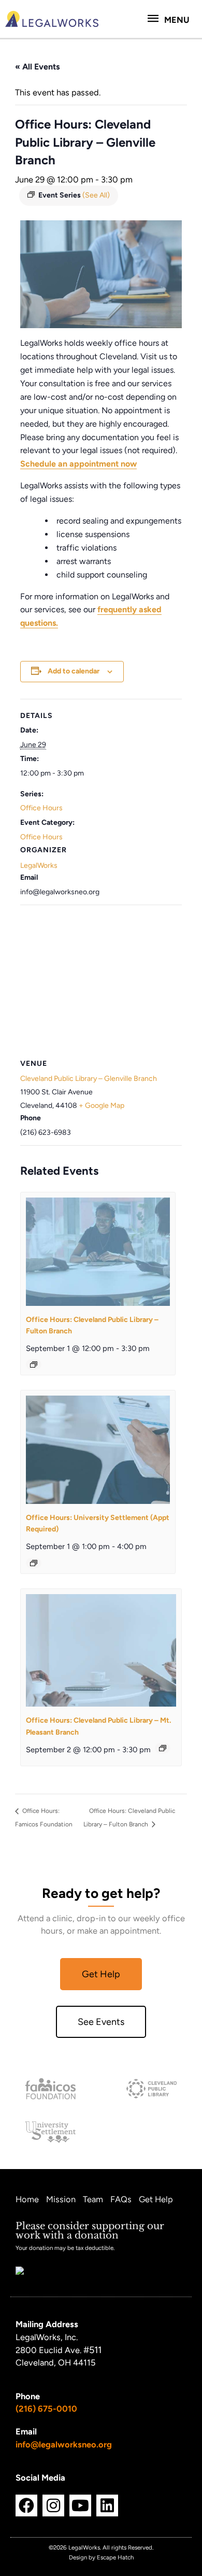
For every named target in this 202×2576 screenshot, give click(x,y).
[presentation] (98, 1251)
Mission (61, 2199)
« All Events (37, 67)
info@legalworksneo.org (64, 2444)
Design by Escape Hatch (101, 2557)
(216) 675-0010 (46, 2409)
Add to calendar (74, 671)
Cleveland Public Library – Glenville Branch (89, 1079)
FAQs (121, 2199)
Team (93, 2199)
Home (27, 2199)
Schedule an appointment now (78, 464)
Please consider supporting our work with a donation (90, 2230)
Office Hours (41, 808)
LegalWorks (39, 865)
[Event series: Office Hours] (34, 1364)
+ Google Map (102, 1106)
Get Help (156, 2199)
